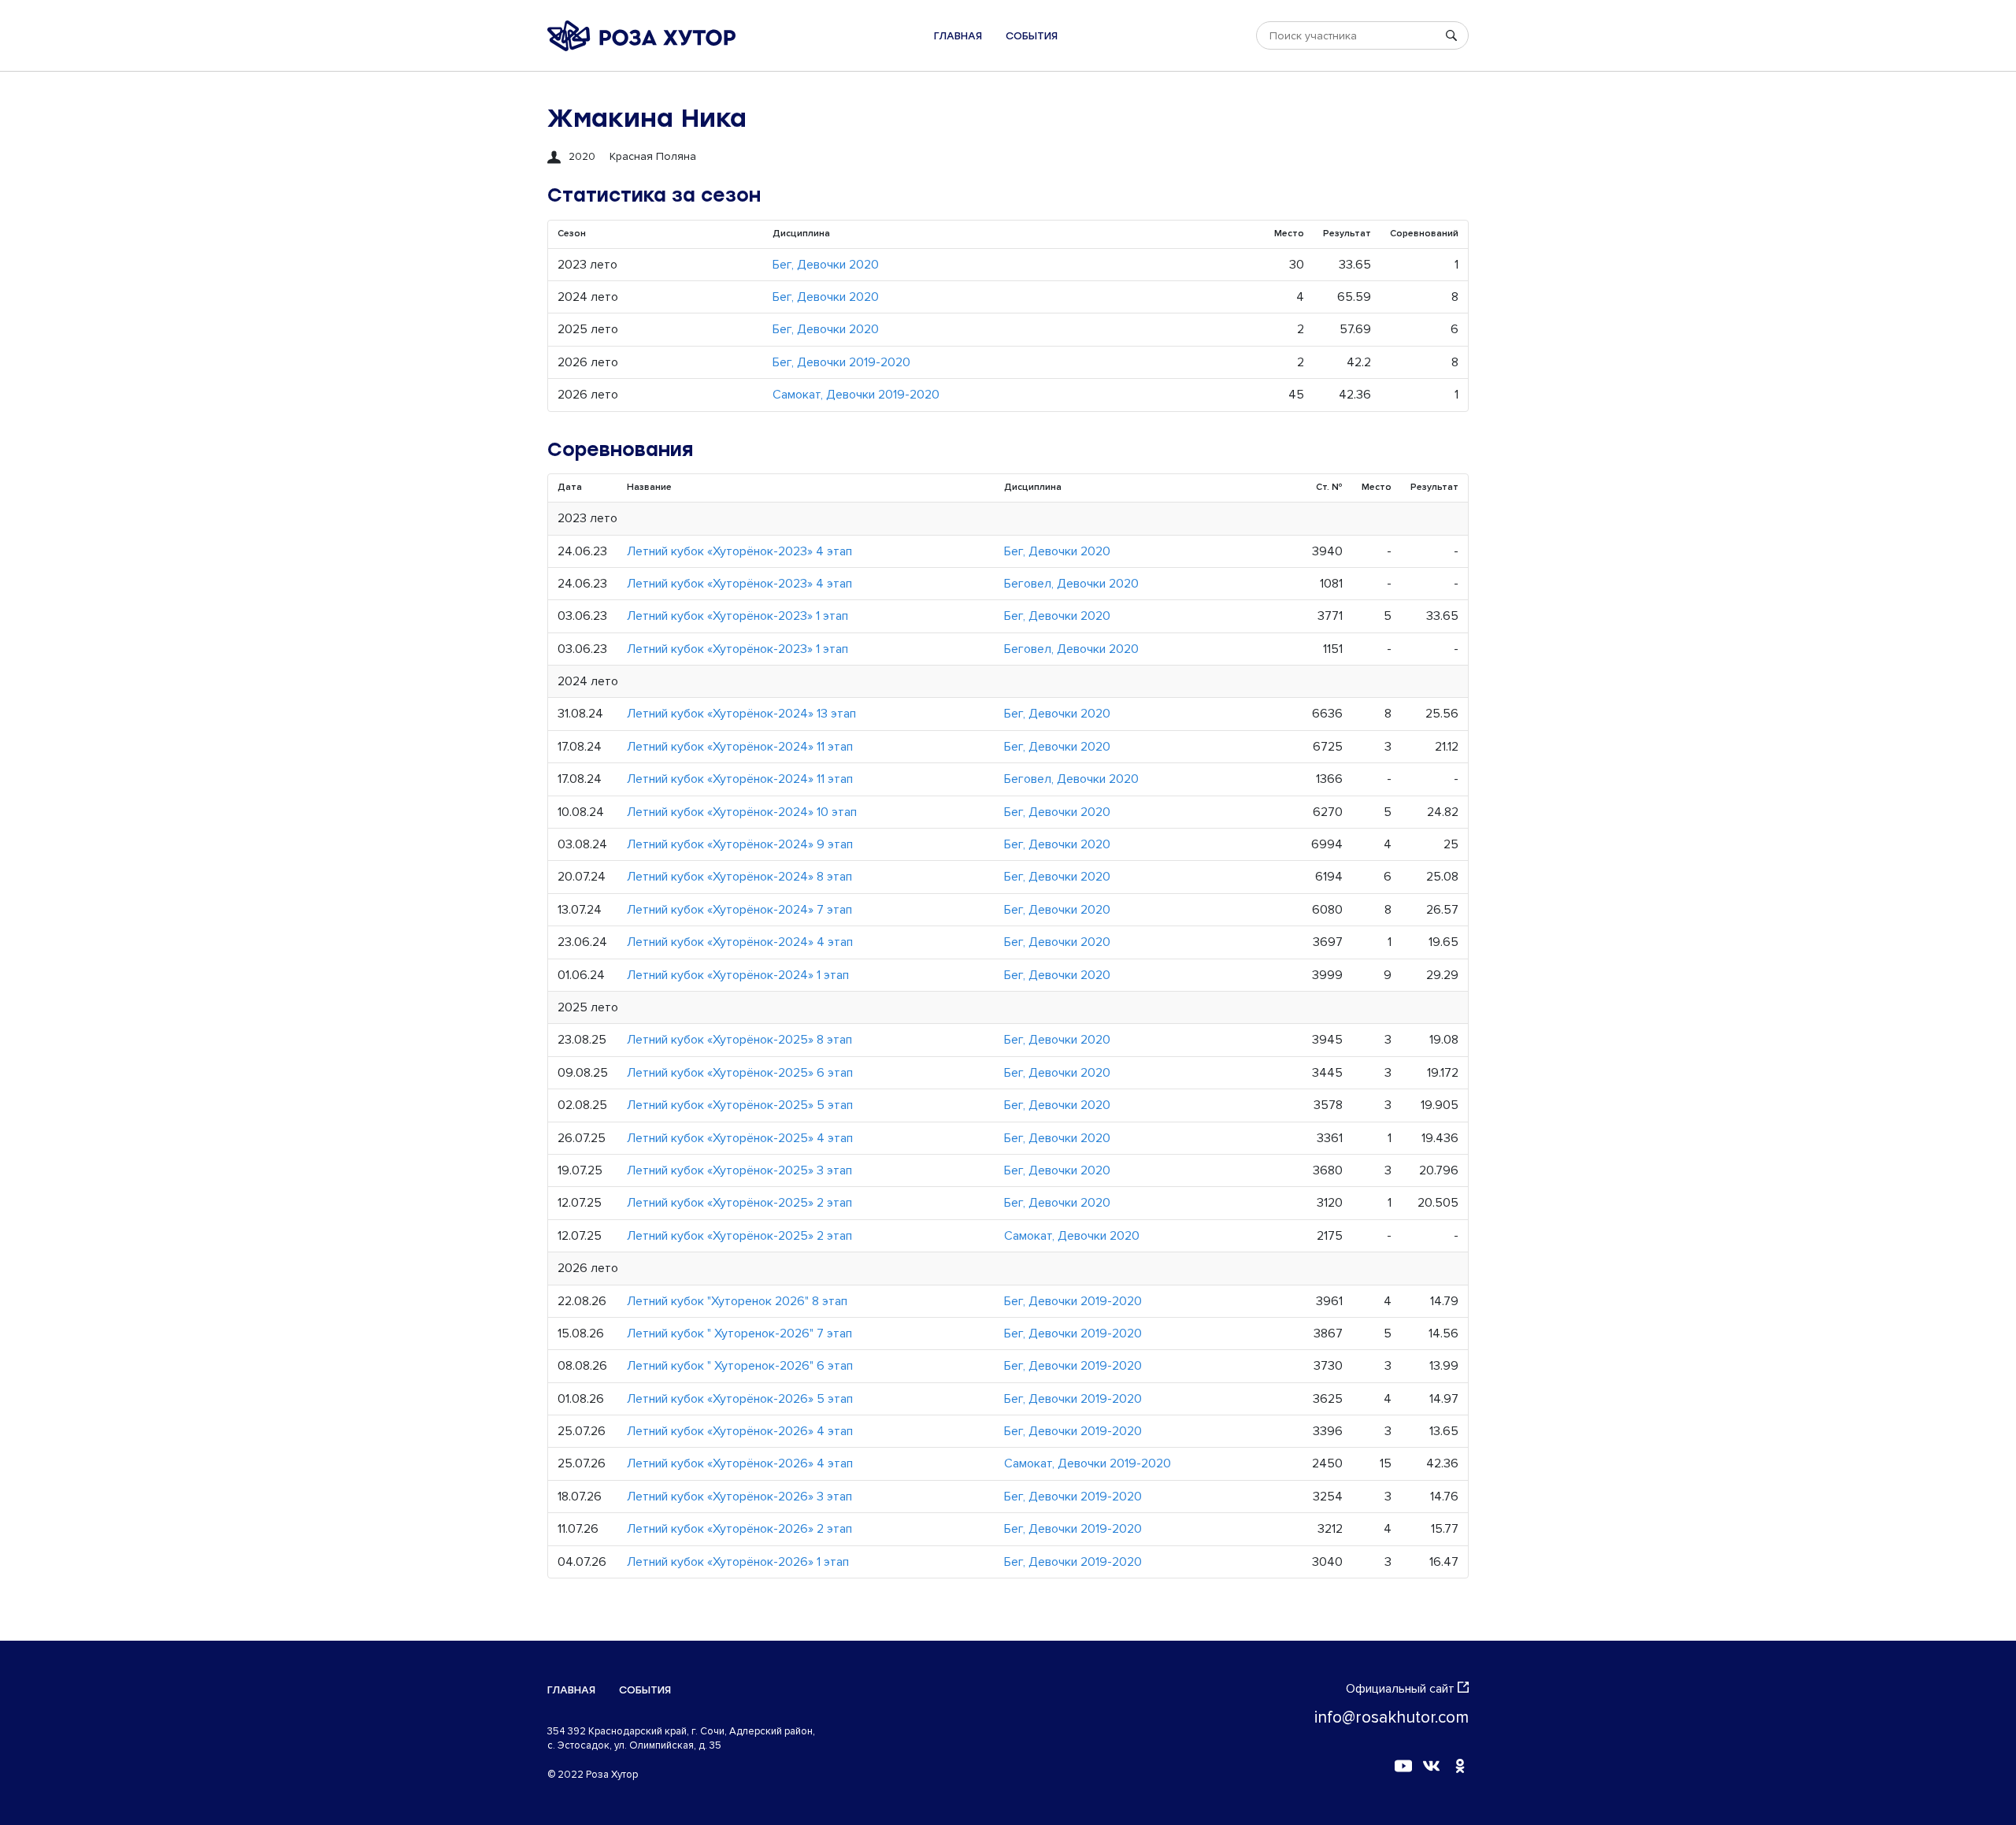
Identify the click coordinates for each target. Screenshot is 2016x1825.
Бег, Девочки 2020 (826, 265)
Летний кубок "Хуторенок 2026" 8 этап (737, 1301)
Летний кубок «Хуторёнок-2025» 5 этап (740, 1105)
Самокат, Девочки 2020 (1072, 1236)
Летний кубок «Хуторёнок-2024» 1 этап (738, 975)
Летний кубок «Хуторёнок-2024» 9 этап (740, 844)
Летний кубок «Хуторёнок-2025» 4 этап (740, 1138)
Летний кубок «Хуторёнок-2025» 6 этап (740, 1073)
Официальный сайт (1400, 1689)
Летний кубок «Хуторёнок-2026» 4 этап (740, 1431)
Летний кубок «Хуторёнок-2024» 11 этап (740, 747)
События (1032, 36)
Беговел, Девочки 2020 (1071, 584)
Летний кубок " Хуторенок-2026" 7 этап (739, 1334)
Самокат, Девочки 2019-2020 (856, 395)
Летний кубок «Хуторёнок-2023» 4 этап (739, 551)
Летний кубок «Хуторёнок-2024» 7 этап (739, 910)
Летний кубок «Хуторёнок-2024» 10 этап (742, 812)
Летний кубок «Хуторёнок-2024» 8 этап (739, 877)
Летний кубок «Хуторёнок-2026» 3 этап (739, 1497)
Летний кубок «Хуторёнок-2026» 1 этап (738, 1562)
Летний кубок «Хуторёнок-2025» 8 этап (739, 1040)
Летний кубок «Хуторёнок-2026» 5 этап (740, 1399)
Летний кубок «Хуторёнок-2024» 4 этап (740, 942)
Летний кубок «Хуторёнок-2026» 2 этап (739, 1529)
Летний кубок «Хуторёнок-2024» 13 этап (741, 714)
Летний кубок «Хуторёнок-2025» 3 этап (739, 1170)
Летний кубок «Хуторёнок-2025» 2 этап (739, 1203)
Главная (958, 36)
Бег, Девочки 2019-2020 (841, 362)
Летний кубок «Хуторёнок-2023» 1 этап (737, 616)
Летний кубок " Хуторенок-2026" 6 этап (740, 1366)
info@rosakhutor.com (1392, 1717)
